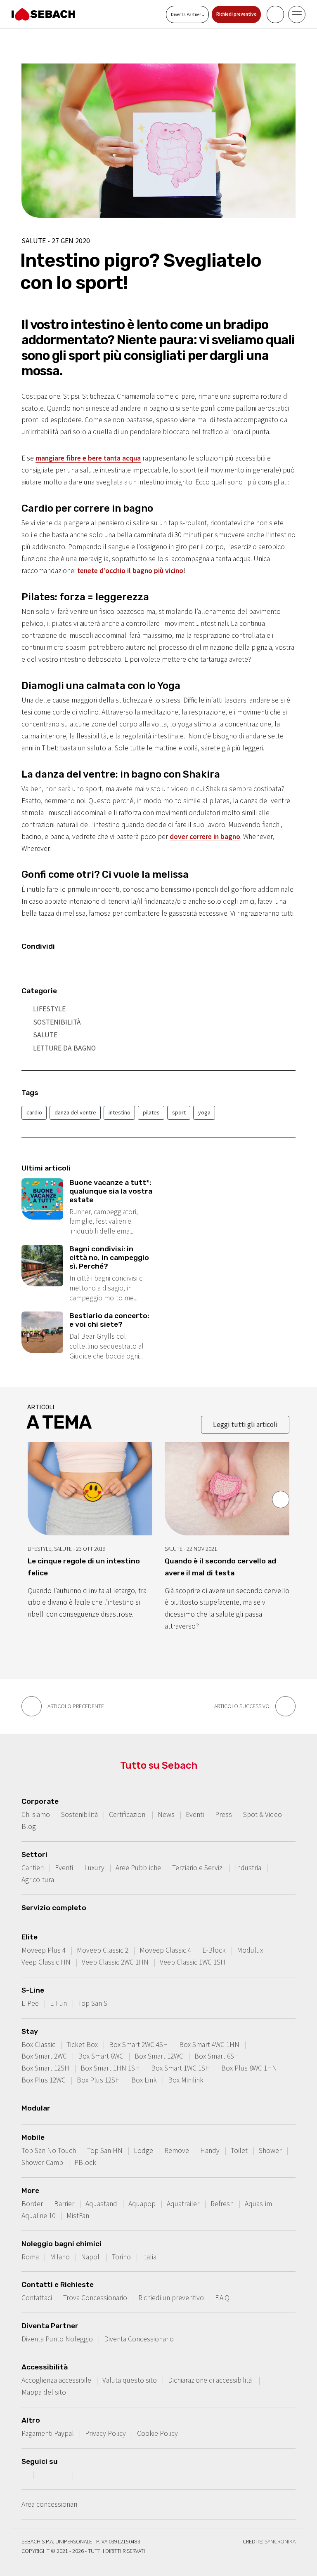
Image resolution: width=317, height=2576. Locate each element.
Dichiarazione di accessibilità (211, 2380)
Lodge (143, 2151)
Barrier (64, 2204)
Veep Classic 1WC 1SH (193, 1962)
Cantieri (33, 1868)
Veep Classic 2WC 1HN (115, 1962)
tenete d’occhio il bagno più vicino (129, 571)
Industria (248, 1868)
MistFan (78, 2216)
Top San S (93, 2003)
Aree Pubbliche (138, 1868)
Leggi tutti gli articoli (245, 1424)
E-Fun (58, 2003)
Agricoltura (38, 1880)
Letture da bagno (64, 1048)
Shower (270, 2151)
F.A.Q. (223, 2298)
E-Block (214, 1950)
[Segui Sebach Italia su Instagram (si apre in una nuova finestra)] (44, 2475)
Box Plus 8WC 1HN (249, 2068)
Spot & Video (263, 1814)
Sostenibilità (57, 1022)
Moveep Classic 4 (165, 1950)
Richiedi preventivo (237, 14)
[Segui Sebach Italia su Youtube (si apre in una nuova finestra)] (64, 2475)
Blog (29, 1826)
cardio (34, 1112)
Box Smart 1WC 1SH (181, 2068)
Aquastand (101, 2204)
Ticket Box (82, 2045)
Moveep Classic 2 (103, 1950)
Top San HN (105, 2151)
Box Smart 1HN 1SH (110, 2068)
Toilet (239, 2151)
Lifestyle (49, 1009)
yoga (204, 1112)
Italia (149, 2257)
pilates (151, 1112)
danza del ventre (75, 1112)
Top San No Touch (49, 2151)
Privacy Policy (105, 2433)
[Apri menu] (297, 14)
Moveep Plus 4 (44, 1950)
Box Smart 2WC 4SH (138, 2045)
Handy (210, 2151)
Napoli (91, 2257)
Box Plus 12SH (98, 2080)
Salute (45, 1035)
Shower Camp (42, 2162)
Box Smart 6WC (101, 2056)
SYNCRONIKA (280, 2541)
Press (224, 1814)
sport (179, 1112)
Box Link (144, 2080)
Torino (121, 2257)
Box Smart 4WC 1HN (209, 2045)
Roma (30, 2257)
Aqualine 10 (38, 2216)
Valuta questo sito (130, 2380)
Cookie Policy (157, 2433)
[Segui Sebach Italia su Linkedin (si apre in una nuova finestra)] (84, 2475)
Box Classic (38, 2045)
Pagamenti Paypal (48, 2433)
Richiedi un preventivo (171, 2298)
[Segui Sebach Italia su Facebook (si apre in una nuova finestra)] (24, 2475)
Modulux (250, 1950)
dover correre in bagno (205, 837)
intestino (119, 1112)
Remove (177, 2151)
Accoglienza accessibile (56, 2380)
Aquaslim (258, 2204)
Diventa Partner (186, 14)
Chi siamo (36, 1814)
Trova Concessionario (95, 2298)
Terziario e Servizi (198, 1868)
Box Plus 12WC (44, 2080)
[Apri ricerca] (275, 14)
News (166, 1814)
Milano (60, 2257)
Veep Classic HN (46, 1962)
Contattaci (37, 2298)
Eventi (195, 1814)
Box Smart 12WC (159, 2056)
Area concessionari (49, 2504)
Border (32, 2204)
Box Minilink (186, 2080)
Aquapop (142, 2204)
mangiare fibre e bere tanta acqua (88, 458)
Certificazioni (128, 1814)
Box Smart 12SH (45, 2068)
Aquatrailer (183, 2204)
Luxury (94, 1868)
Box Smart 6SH (217, 2056)
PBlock (85, 2162)
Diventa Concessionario (139, 2339)
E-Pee (30, 2003)
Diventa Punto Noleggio (57, 2339)
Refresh (222, 2204)
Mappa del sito (44, 2392)
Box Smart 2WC (44, 2056)
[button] (281, 1500)
